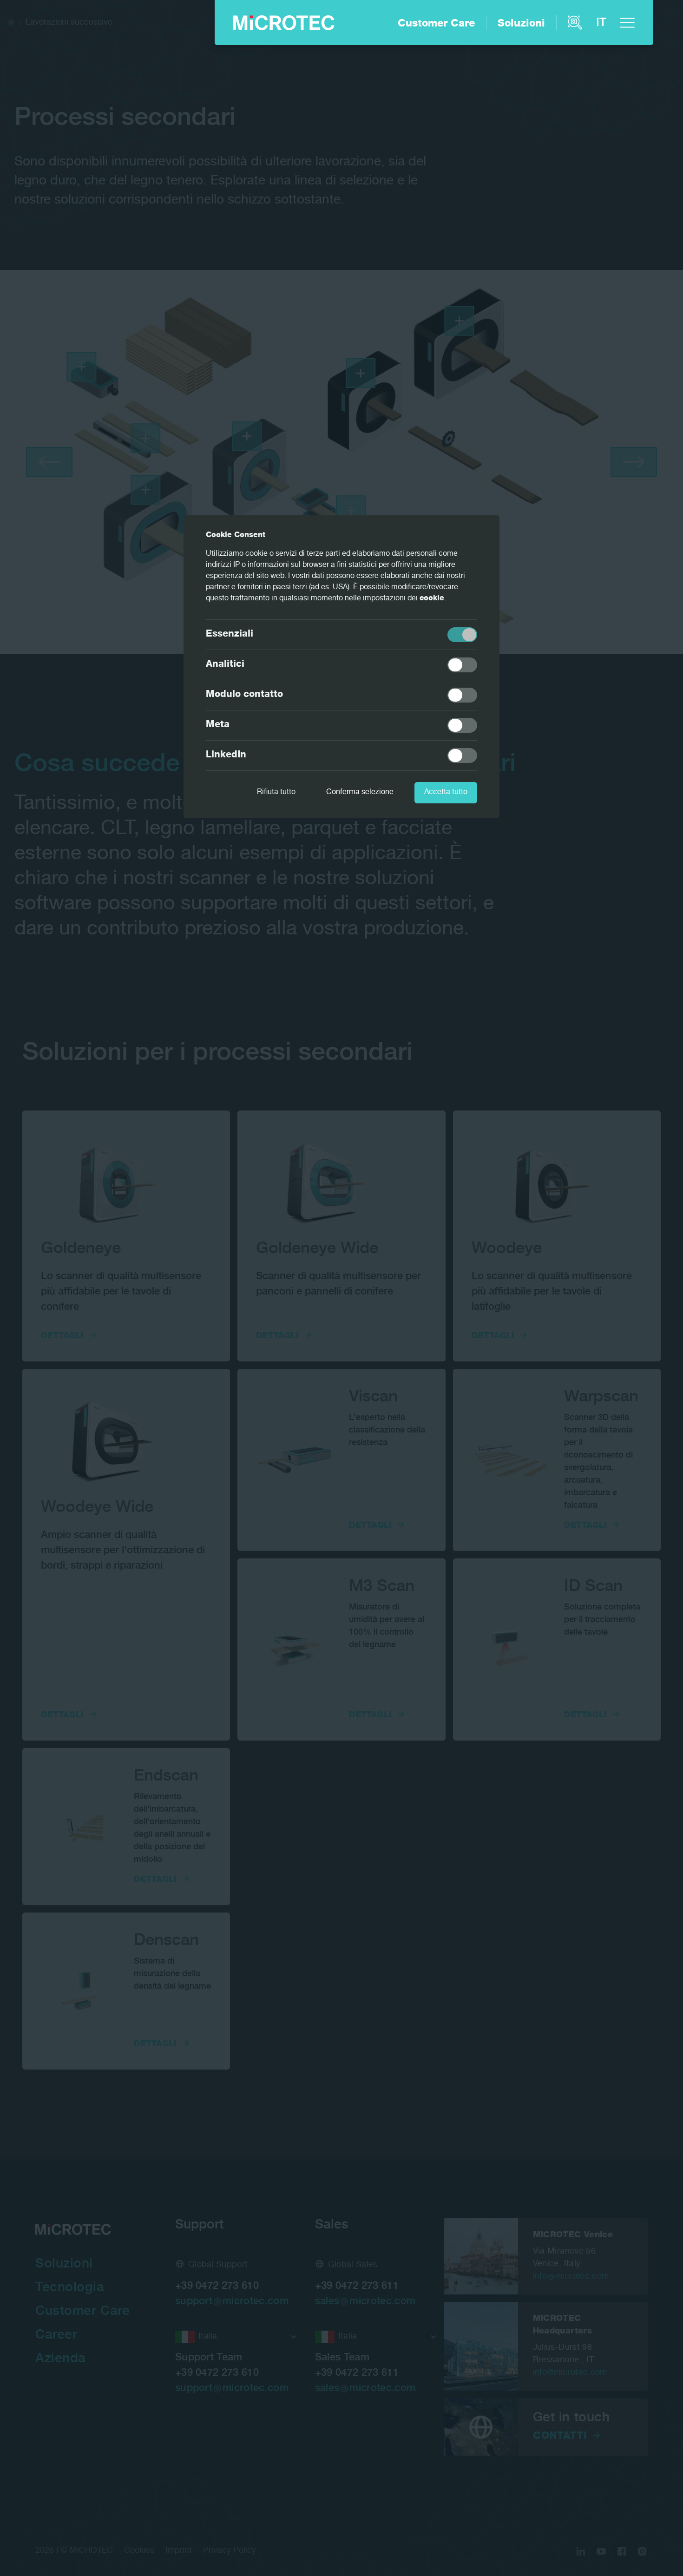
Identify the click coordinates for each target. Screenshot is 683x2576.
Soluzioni (521, 24)
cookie (432, 599)
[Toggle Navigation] (627, 23)
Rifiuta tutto (276, 793)
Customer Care (436, 24)
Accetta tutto (446, 793)
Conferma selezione (360, 793)
